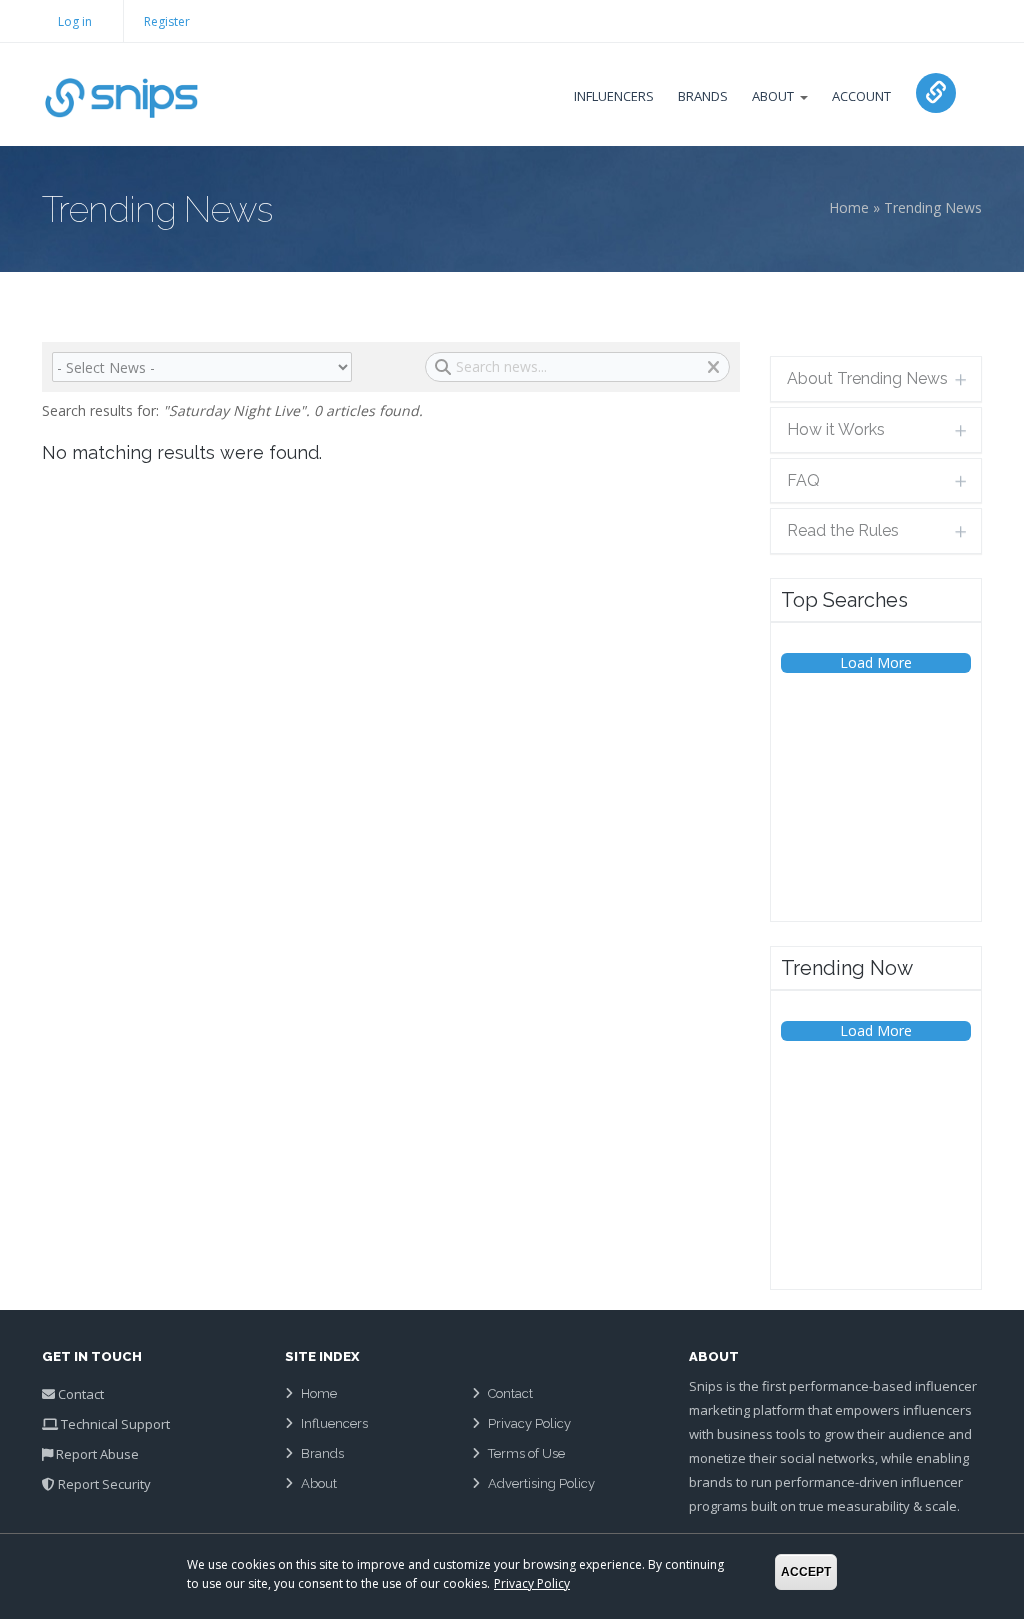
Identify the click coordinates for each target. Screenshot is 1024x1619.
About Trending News (867, 378)
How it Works (836, 429)
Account (861, 96)
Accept (806, 1572)
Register (167, 21)
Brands (703, 96)
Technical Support (115, 1424)
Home (849, 207)
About (773, 96)
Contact (81, 1394)
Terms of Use (526, 1453)
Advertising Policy (541, 1483)
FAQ (803, 480)
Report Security (104, 1484)
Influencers (614, 96)
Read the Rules (843, 530)
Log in (75, 21)
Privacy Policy (529, 1423)
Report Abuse (97, 1454)
